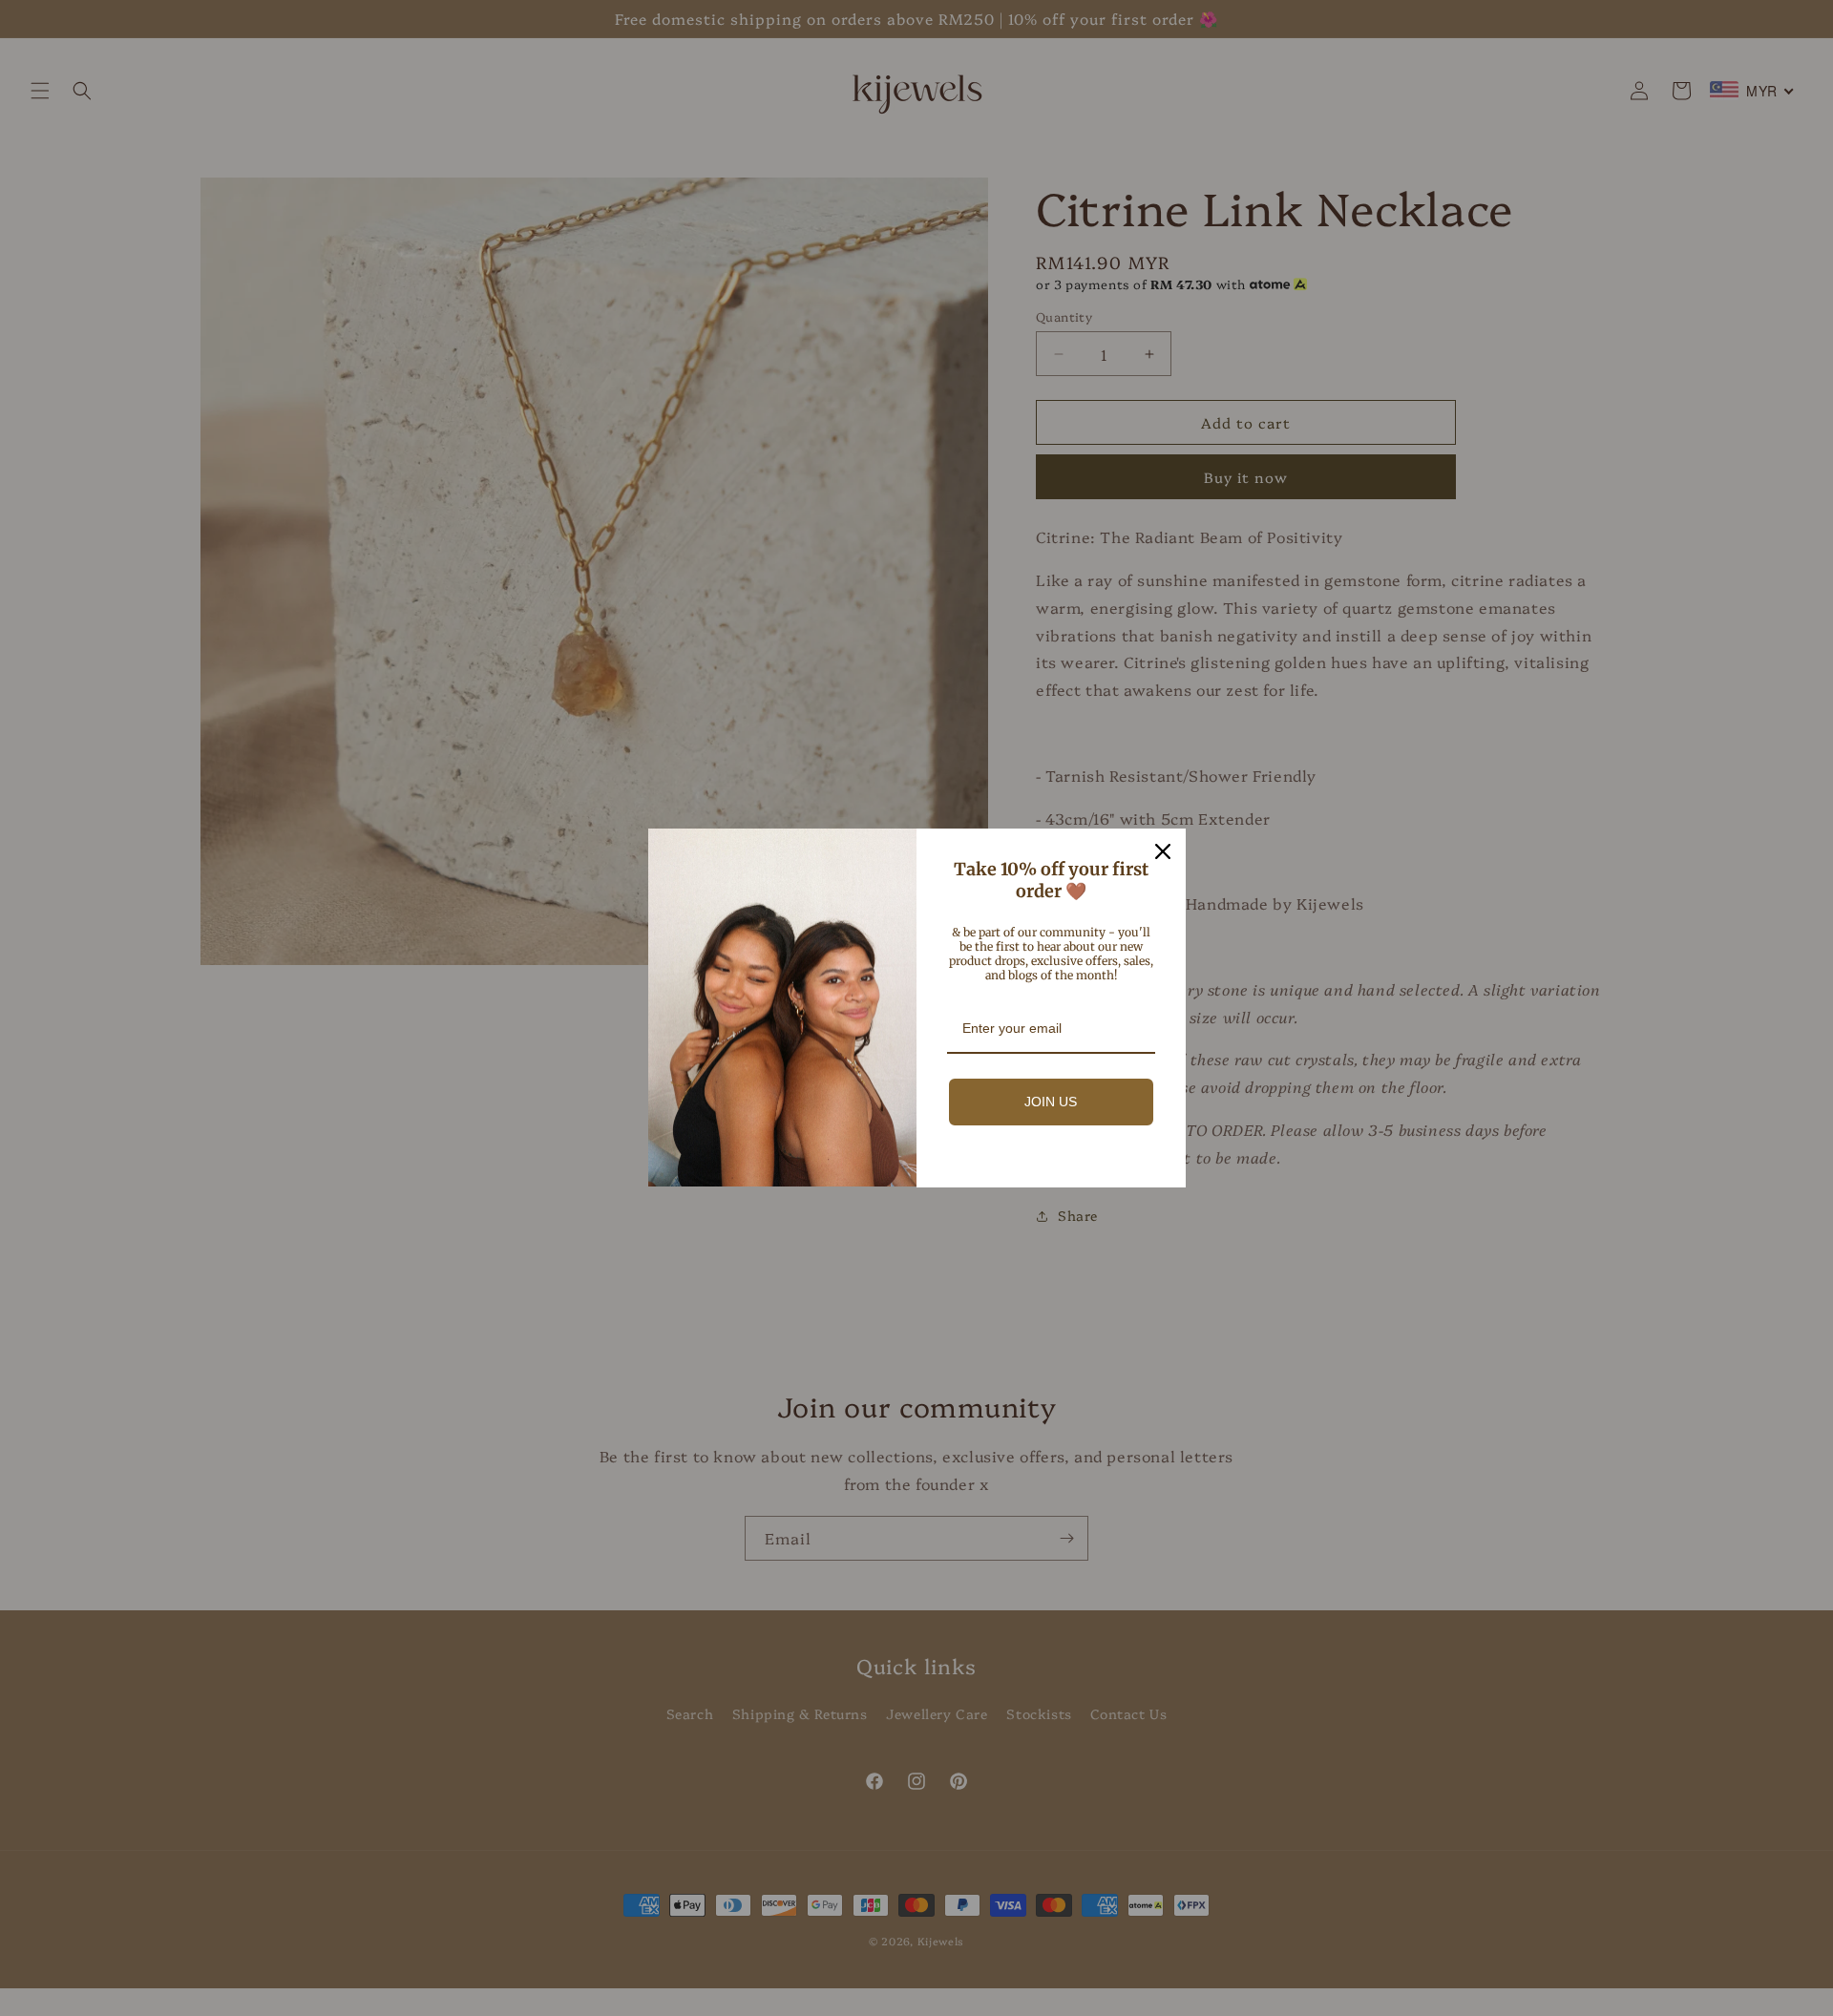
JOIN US (1051, 1102)
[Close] (1163, 851)
